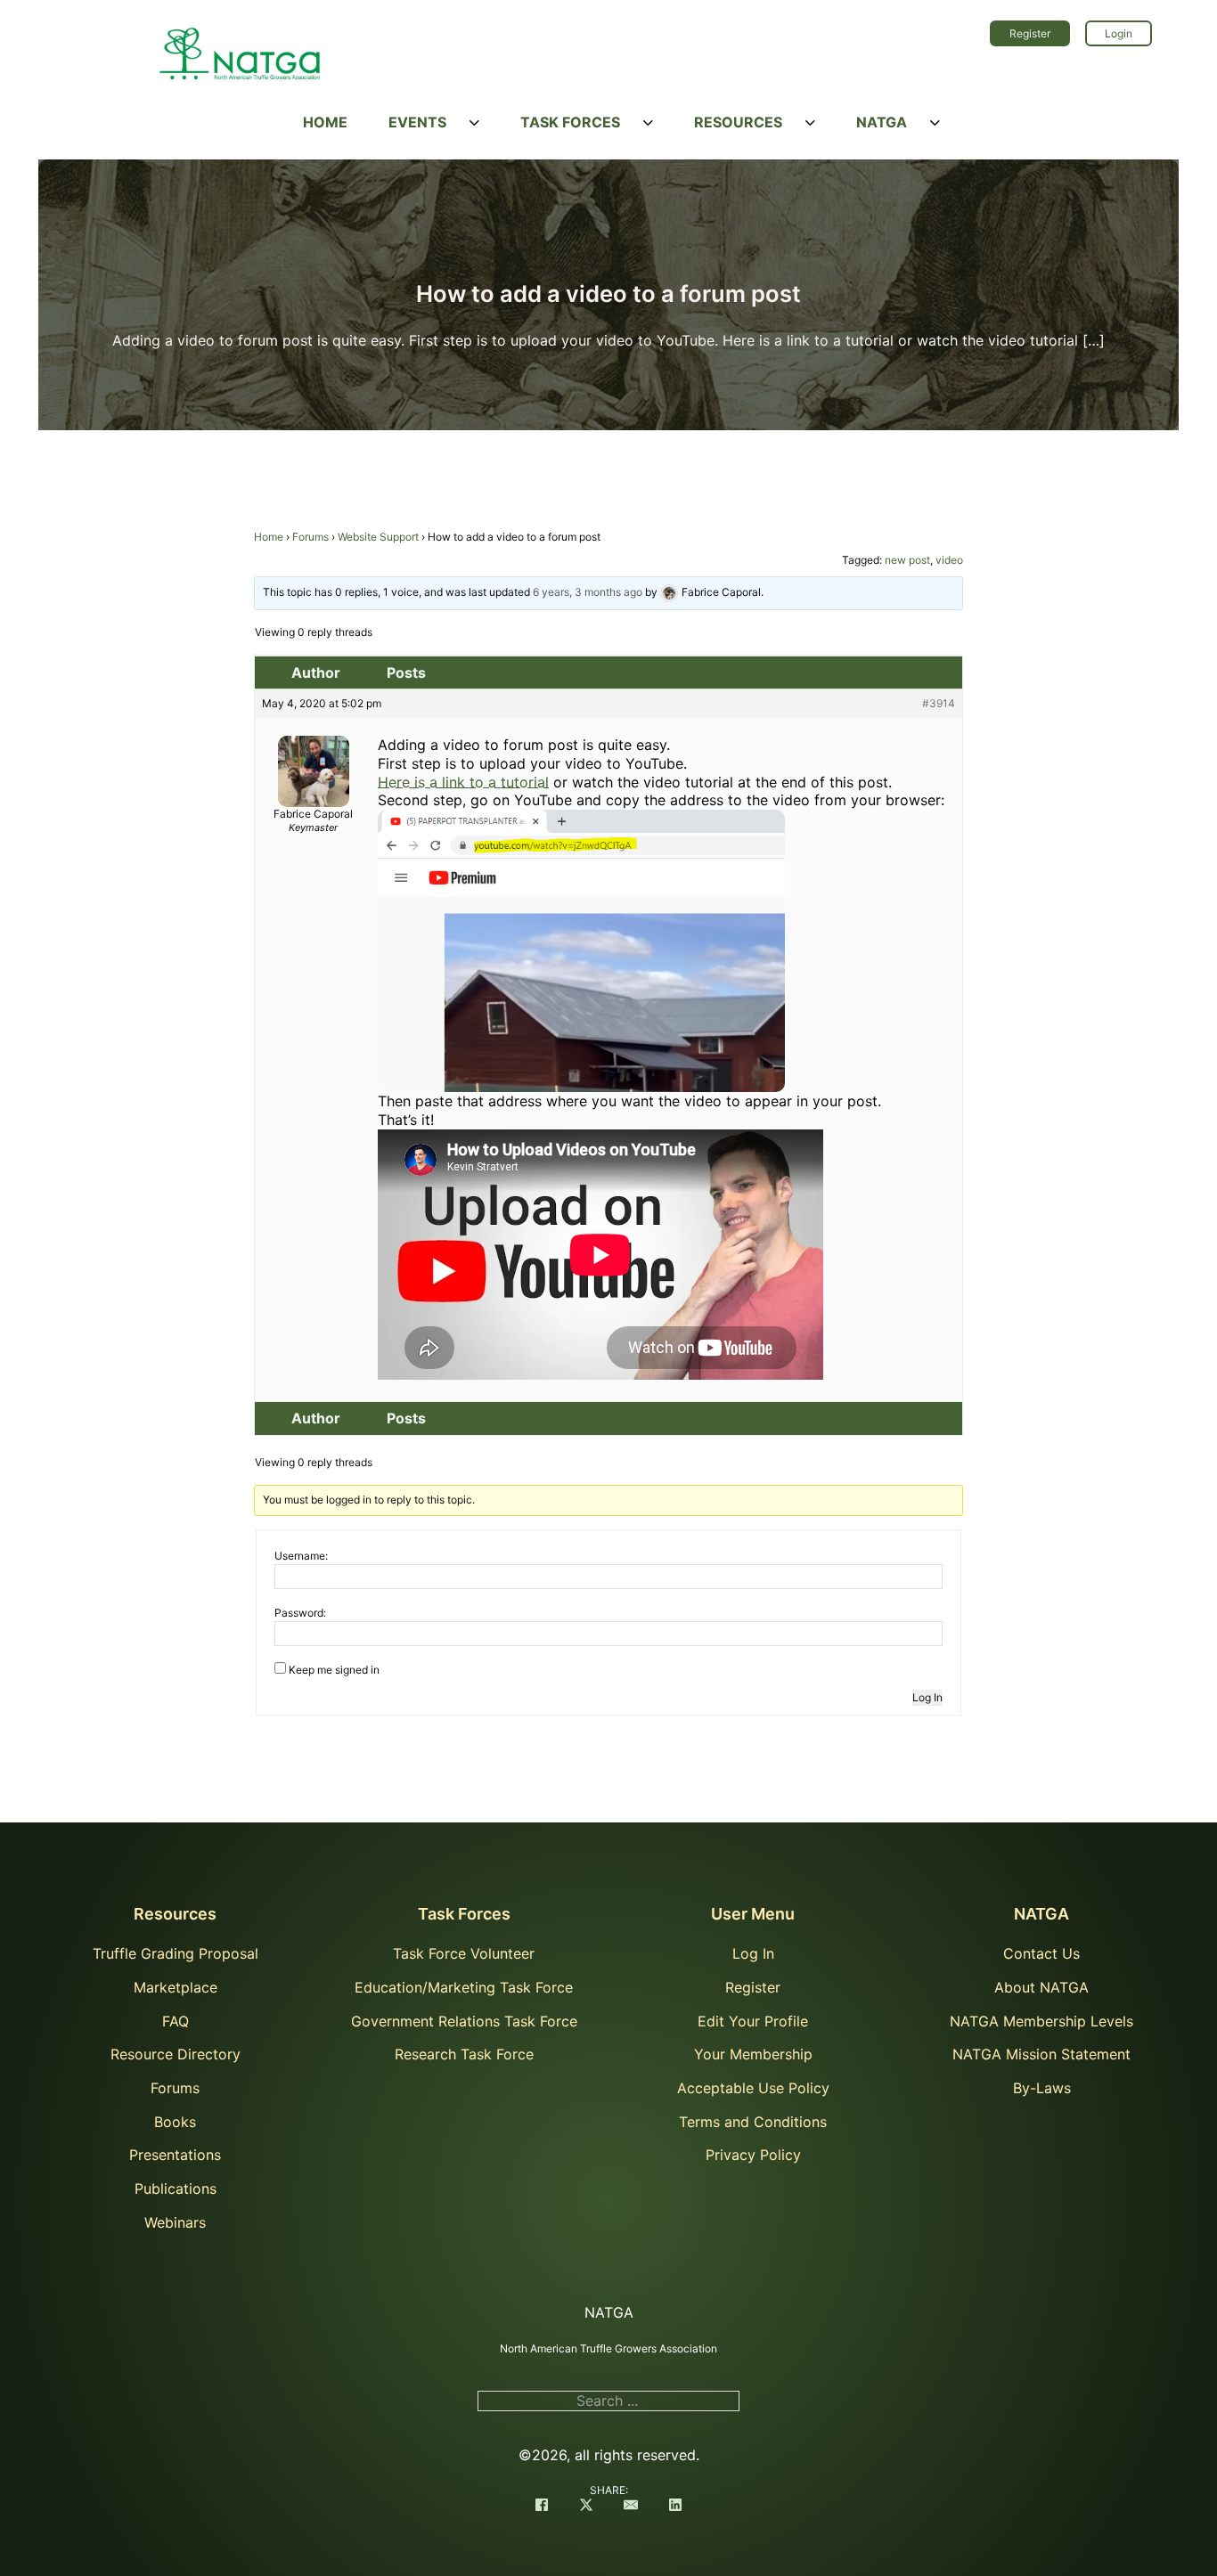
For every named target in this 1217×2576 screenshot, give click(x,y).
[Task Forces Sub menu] (648, 123)
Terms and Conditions (753, 2122)
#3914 (939, 703)
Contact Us (1041, 1953)
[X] (586, 2507)
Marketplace (176, 1987)
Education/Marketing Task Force (464, 1987)
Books (175, 2122)
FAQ (176, 2021)
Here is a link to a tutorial (463, 782)
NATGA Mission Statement (1041, 2054)
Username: (301, 1556)
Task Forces (570, 122)
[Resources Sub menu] (810, 123)
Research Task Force (464, 2054)
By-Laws (1042, 2088)
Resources (738, 122)
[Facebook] (542, 2507)
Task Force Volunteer (464, 1953)
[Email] (631, 2507)
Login (1119, 33)
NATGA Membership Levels (1041, 2021)
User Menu (753, 1914)
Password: (300, 1613)
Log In (927, 1697)
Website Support (378, 537)
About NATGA (1041, 1987)
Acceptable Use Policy (753, 2088)
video (949, 560)
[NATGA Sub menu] (935, 123)
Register (1030, 33)
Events (417, 122)
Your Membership (753, 2054)
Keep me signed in (334, 1670)
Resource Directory (176, 2054)
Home (325, 122)
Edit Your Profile (753, 2021)
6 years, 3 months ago (588, 592)
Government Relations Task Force (464, 2021)
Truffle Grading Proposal (176, 1953)
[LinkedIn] (675, 2507)
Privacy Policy (753, 2155)
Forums (310, 537)
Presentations (175, 2155)
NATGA (882, 122)
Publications (176, 2189)
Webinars (175, 2222)
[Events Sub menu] (474, 123)
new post (907, 560)
